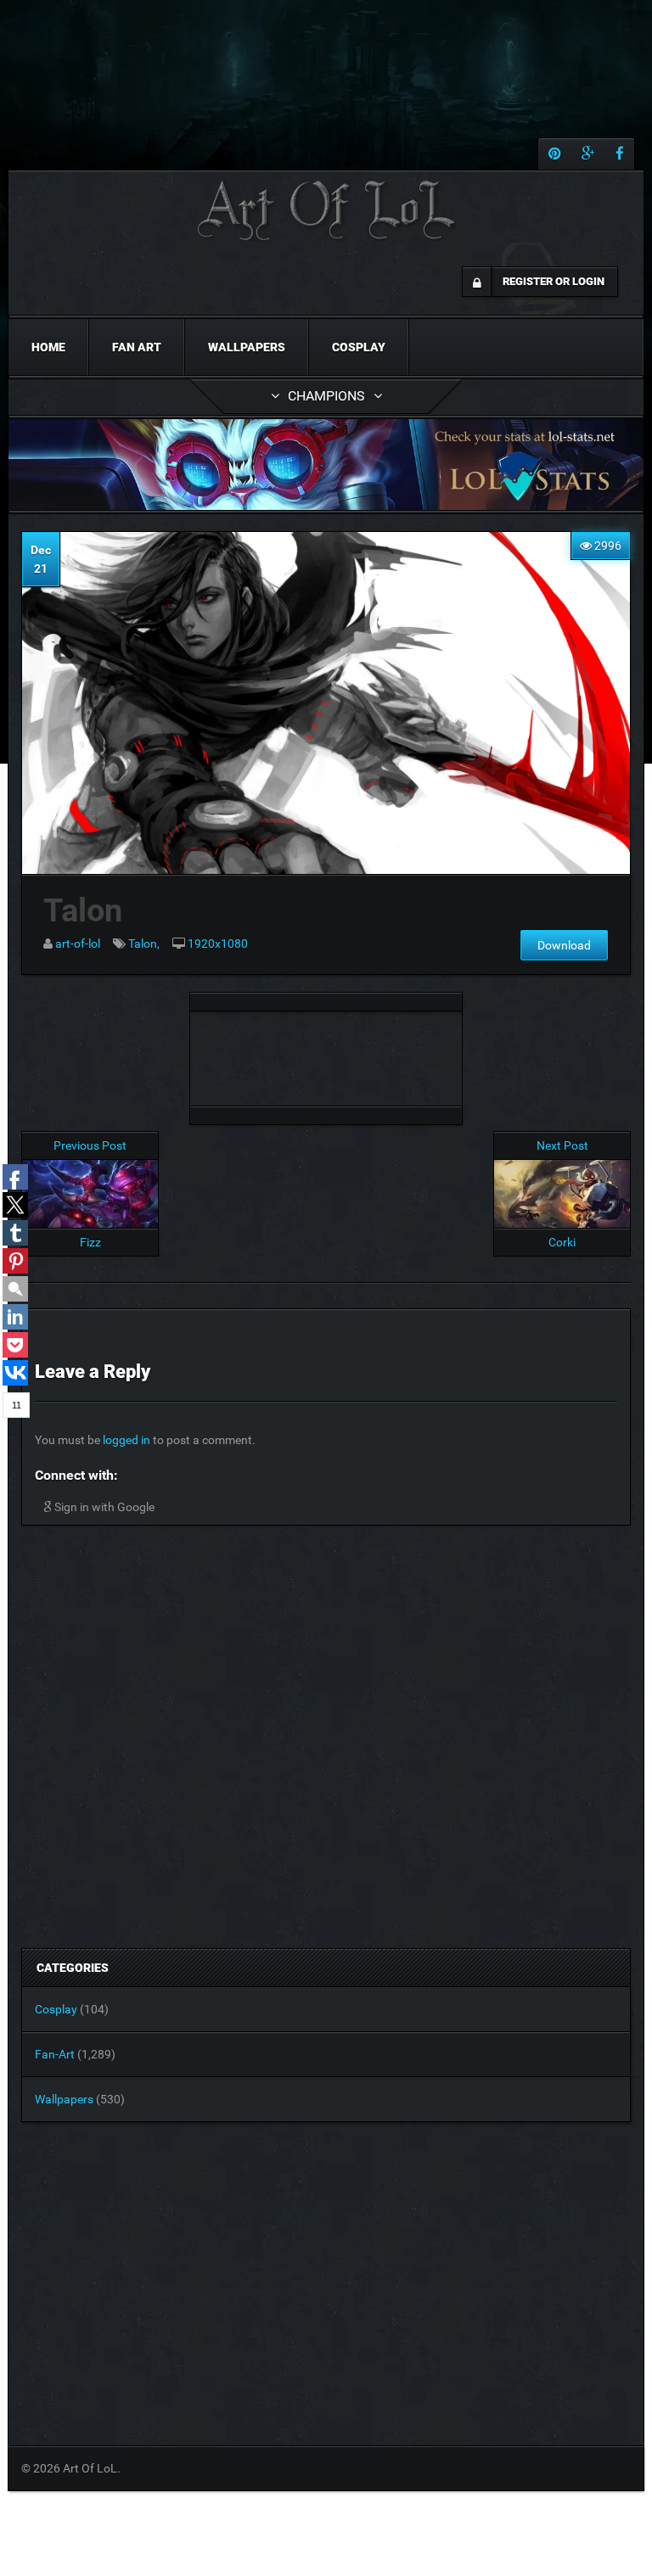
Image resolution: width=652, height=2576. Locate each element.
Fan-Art (55, 2054)
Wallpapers (247, 347)
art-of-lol (78, 944)
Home (48, 347)
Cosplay (359, 347)
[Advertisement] (326, 1054)
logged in (126, 1440)
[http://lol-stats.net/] (326, 465)
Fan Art (137, 347)
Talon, (144, 944)
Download (564, 945)
